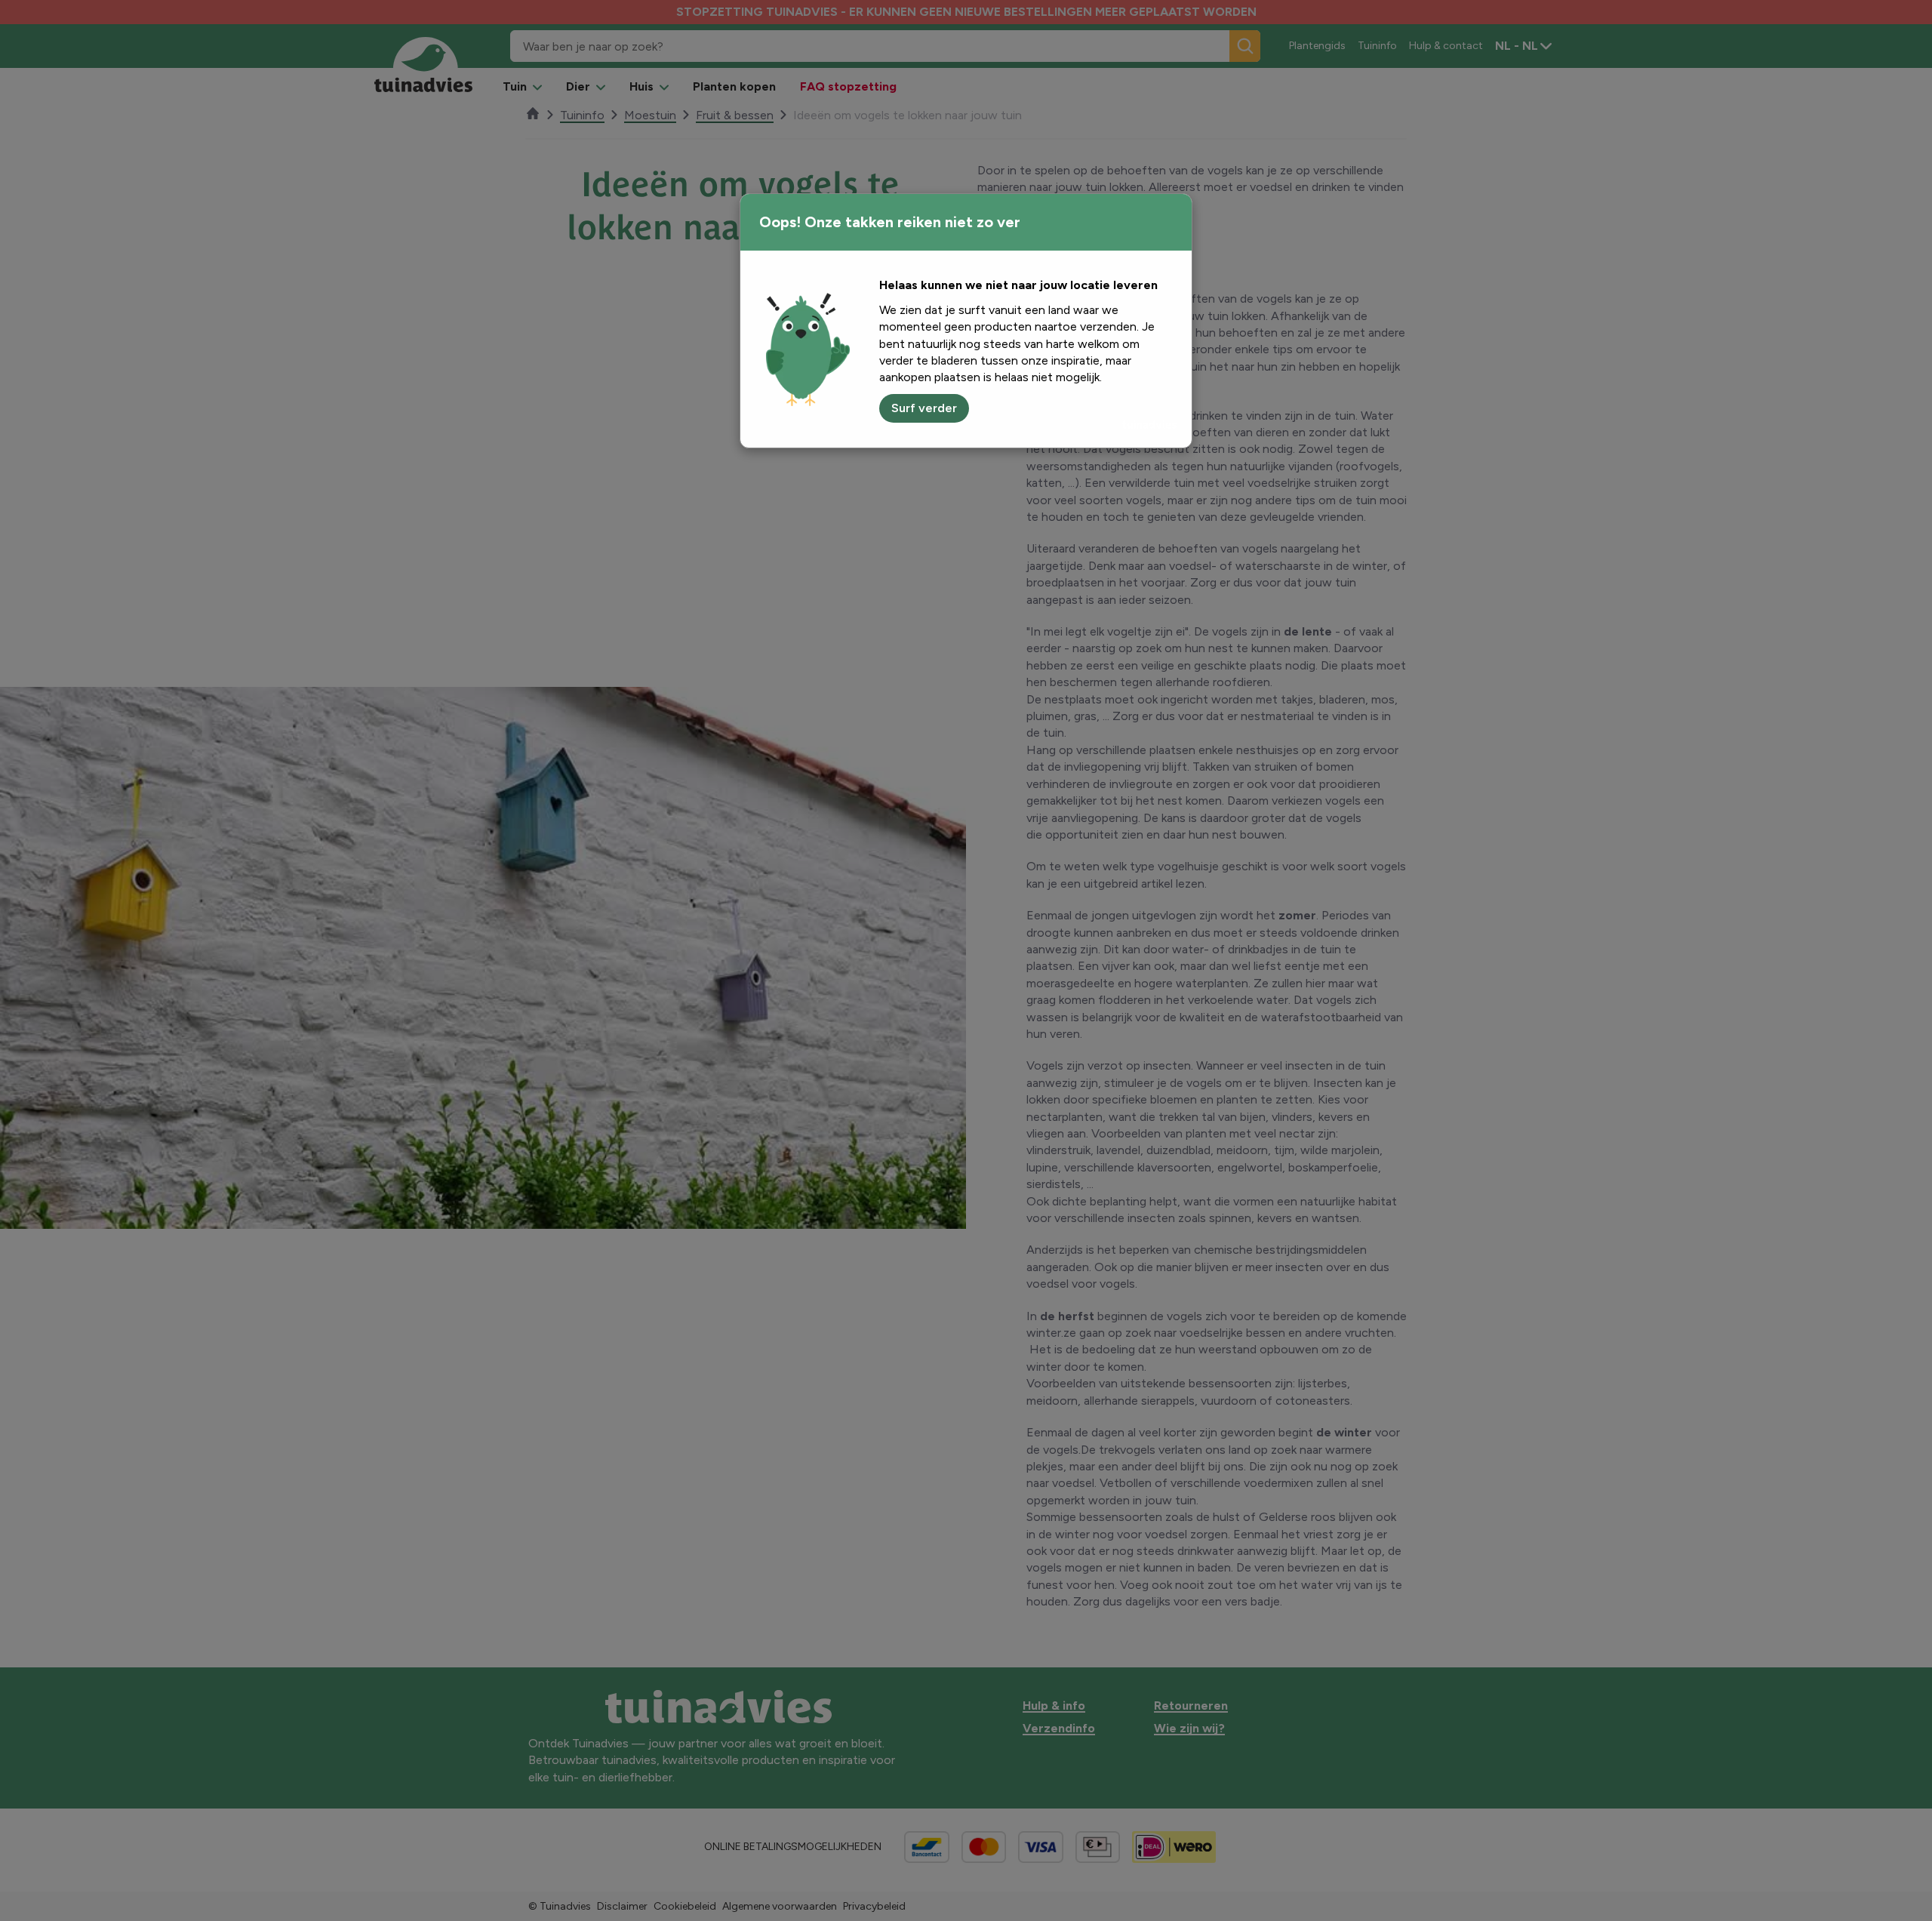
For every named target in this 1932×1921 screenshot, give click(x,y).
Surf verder (924, 408)
